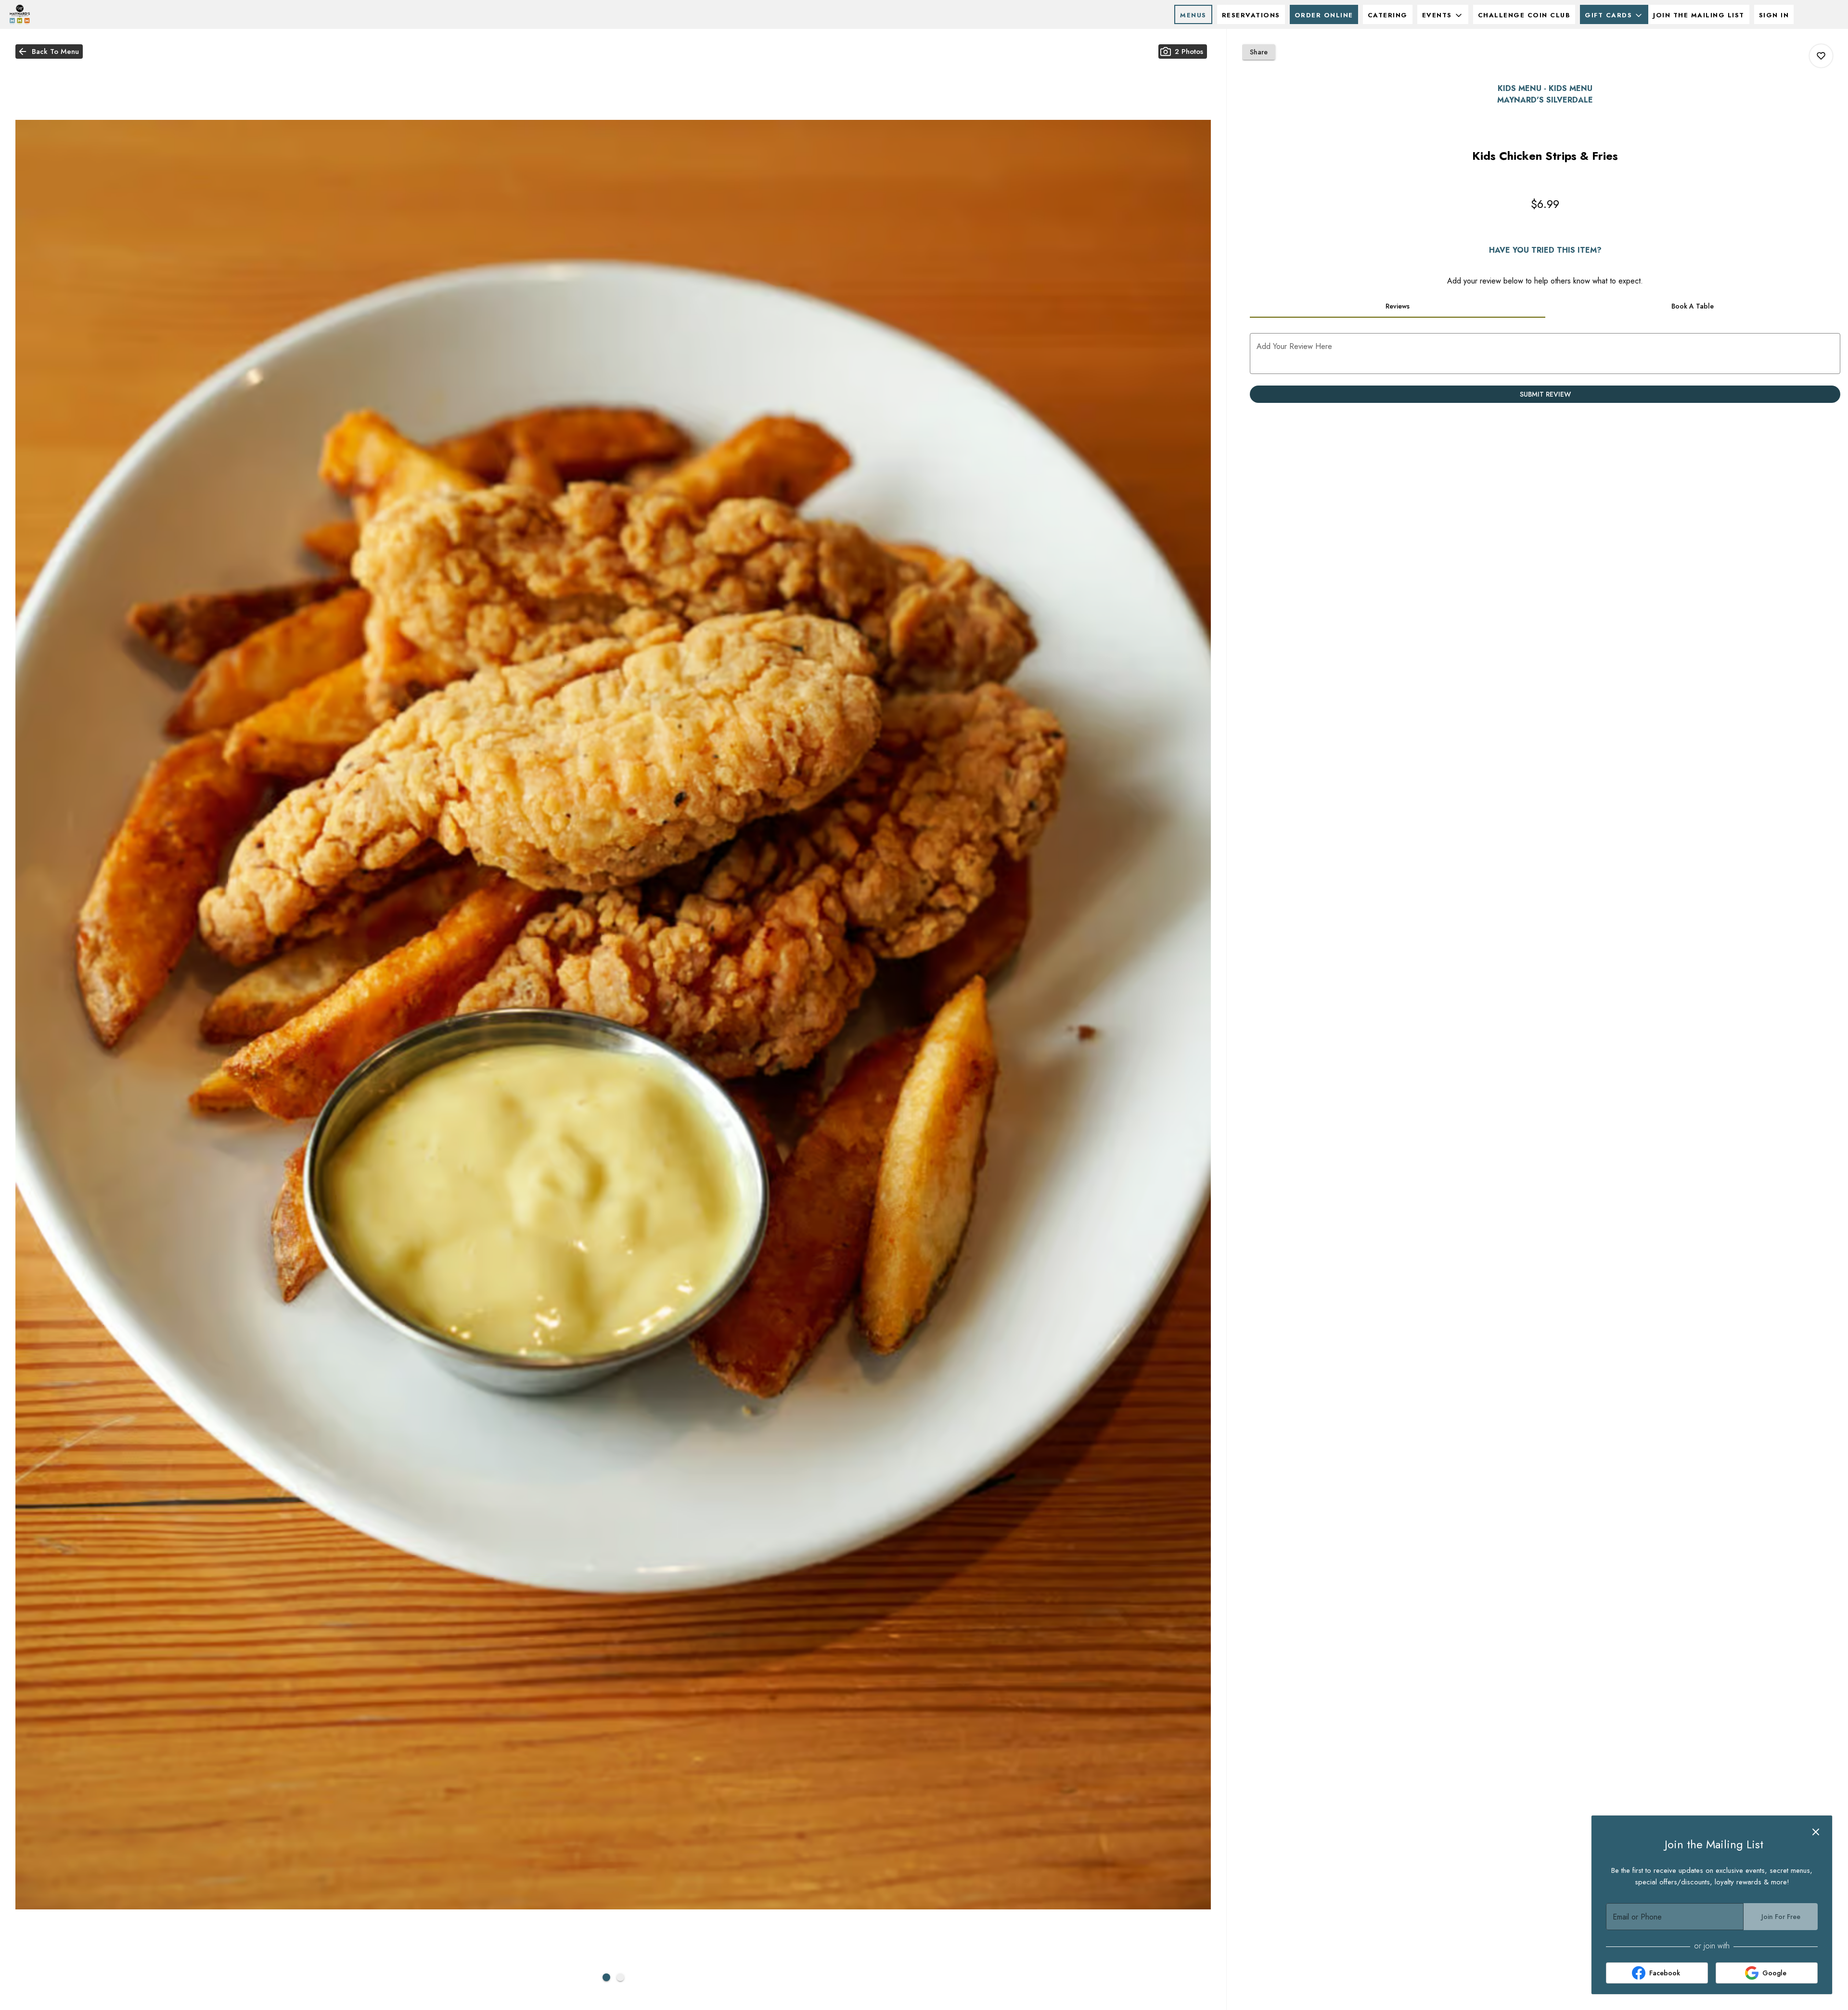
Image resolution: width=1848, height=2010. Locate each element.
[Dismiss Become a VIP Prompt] (1816, 1832)
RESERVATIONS (1251, 15)
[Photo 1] (606, 1977)
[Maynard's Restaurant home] (51, 14)
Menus (1193, 15)
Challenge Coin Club (1524, 15)
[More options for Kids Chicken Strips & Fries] (1821, 56)
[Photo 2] (620, 1977)
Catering (1388, 15)
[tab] (1397, 306)
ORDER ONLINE (1324, 15)
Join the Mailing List (1699, 15)
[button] (1443, 14)
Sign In (1774, 15)
